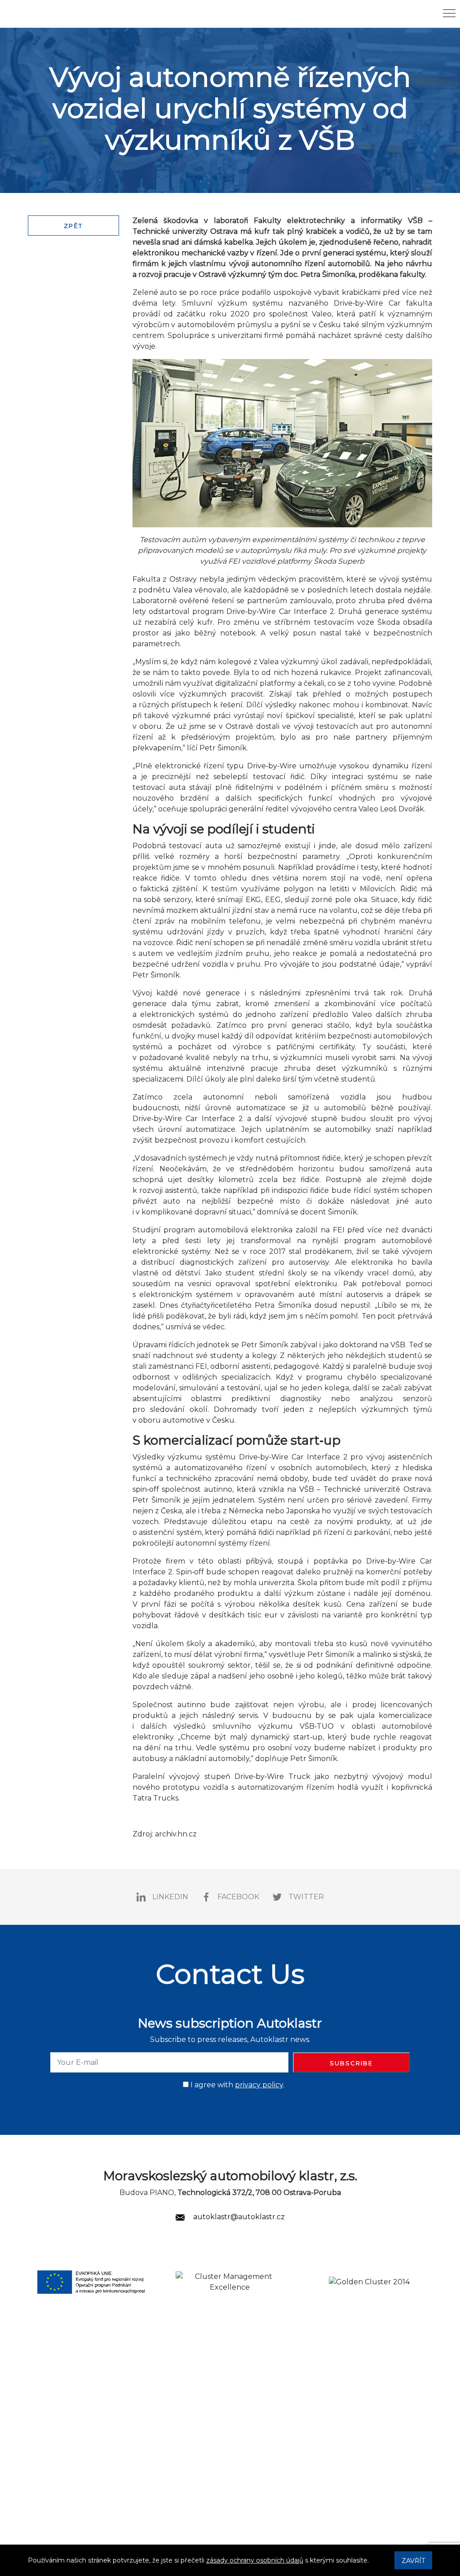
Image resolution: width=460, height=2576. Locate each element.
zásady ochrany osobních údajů (255, 2560)
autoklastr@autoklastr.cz (238, 2217)
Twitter (306, 1897)
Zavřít (413, 2561)
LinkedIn (170, 1897)
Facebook (238, 1897)
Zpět (73, 226)
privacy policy (259, 2085)
